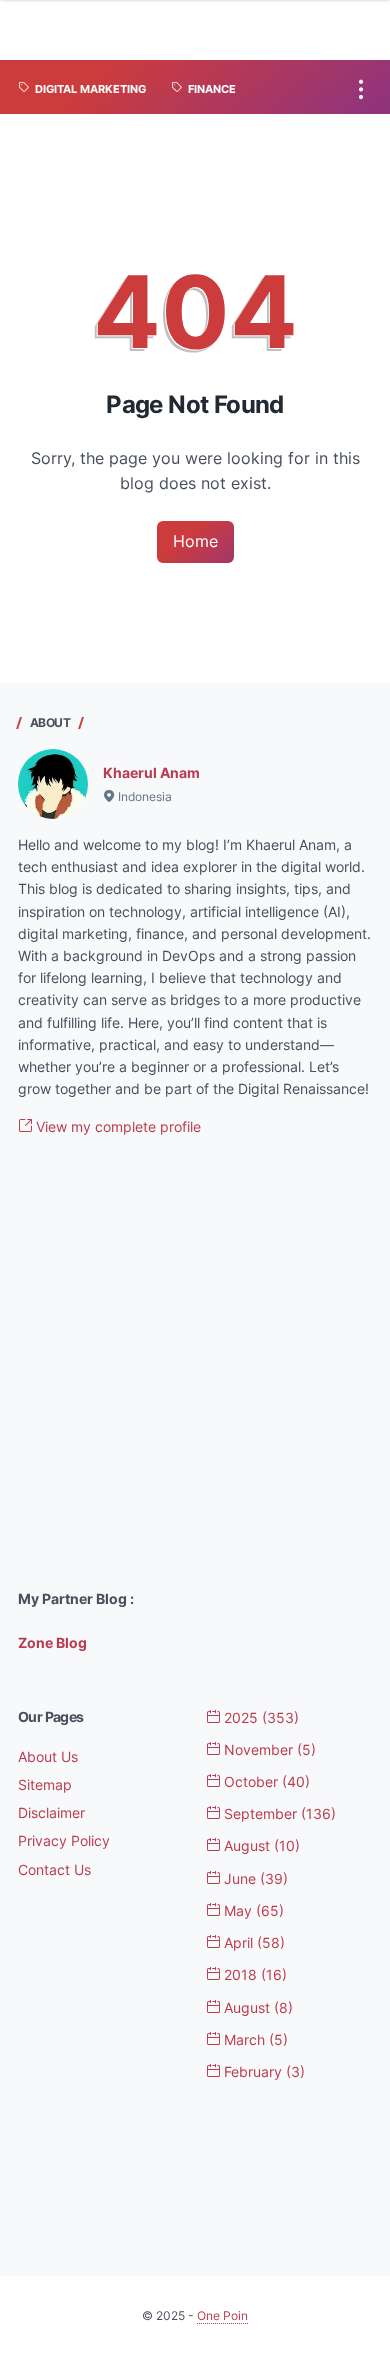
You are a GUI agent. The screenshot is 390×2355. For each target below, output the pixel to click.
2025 (259, 1717)
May (252, 1910)
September (278, 1813)
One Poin (222, 2315)
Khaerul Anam (151, 772)
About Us (48, 1756)
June (254, 1878)
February (262, 2071)
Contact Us (54, 1869)
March (254, 2039)
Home (195, 541)
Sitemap (45, 1784)
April (252, 1942)
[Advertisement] (195, 1363)
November (268, 1749)
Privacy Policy (64, 1840)
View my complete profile (116, 1126)
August (260, 1845)
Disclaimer (51, 1812)
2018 (253, 1974)
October (265, 1781)
